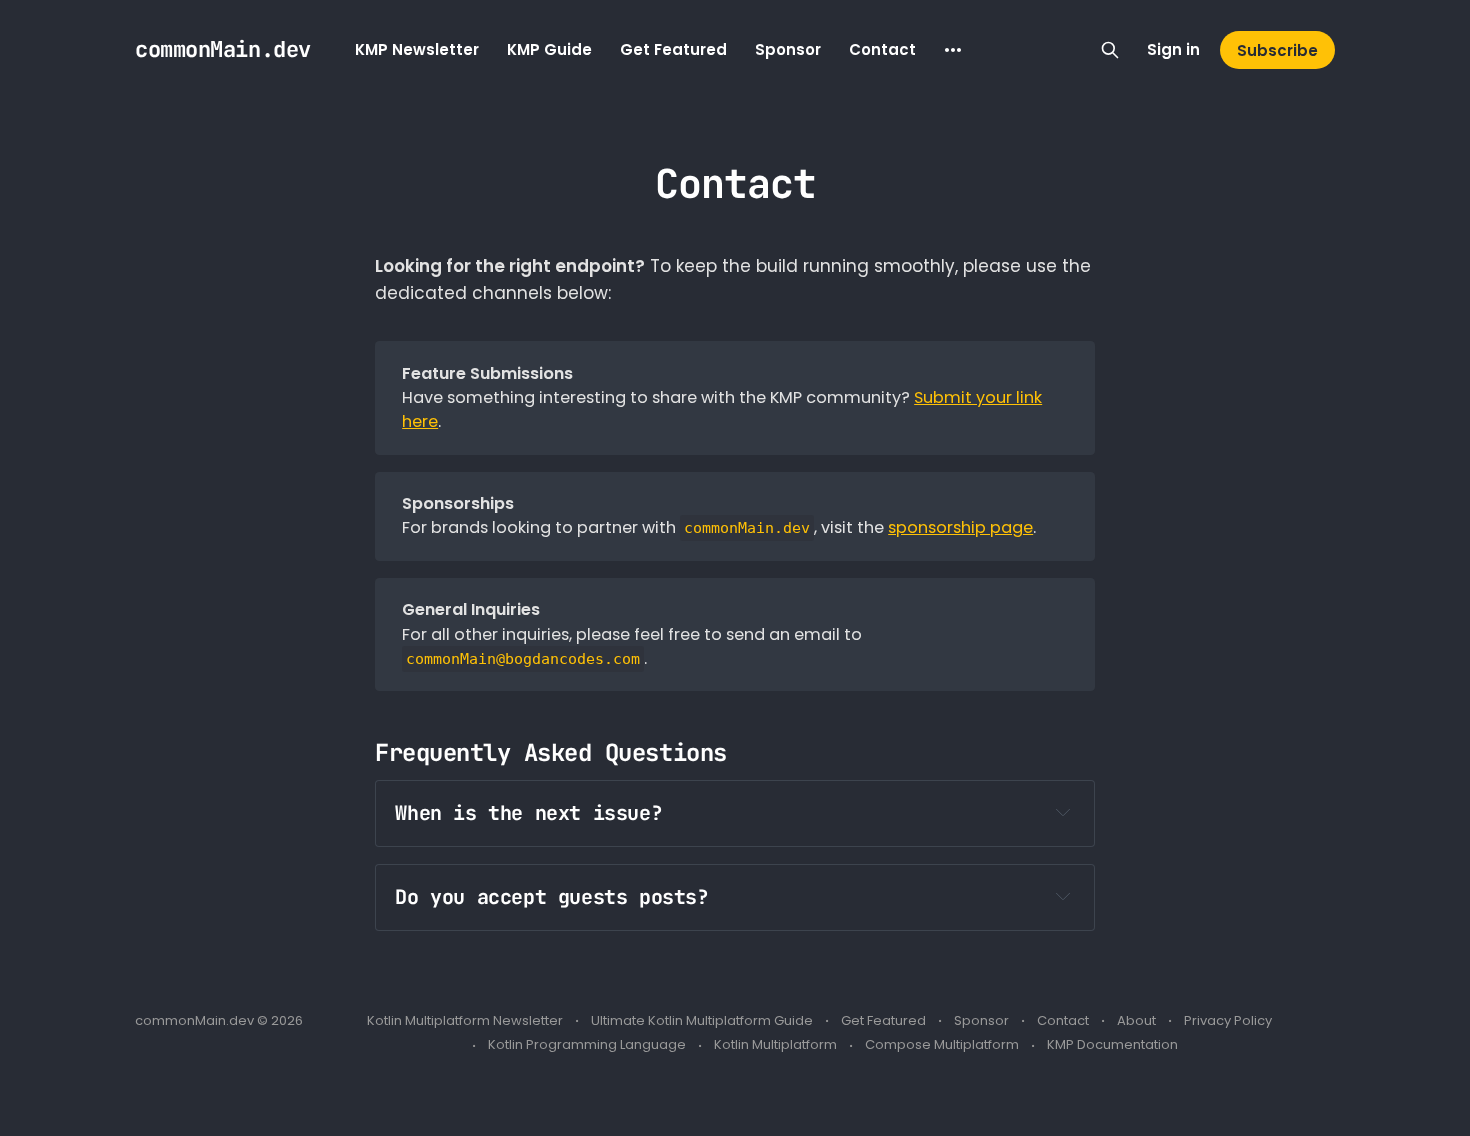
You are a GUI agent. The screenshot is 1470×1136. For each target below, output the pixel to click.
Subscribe (1277, 50)
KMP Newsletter (417, 49)
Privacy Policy (1228, 1020)
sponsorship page (960, 527)
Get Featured (673, 49)
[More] (953, 50)
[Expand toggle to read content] (1063, 812)
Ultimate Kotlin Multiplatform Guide (702, 1020)
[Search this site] (1110, 50)
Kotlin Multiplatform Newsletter (465, 1020)
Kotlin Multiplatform (775, 1044)
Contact (882, 49)
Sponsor (788, 49)
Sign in (1173, 49)
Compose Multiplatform (942, 1044)
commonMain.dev (223, 50)
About (1136, 1020)
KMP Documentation (1112, 1044)
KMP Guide (549, 49)
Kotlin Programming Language (587, 1044)
